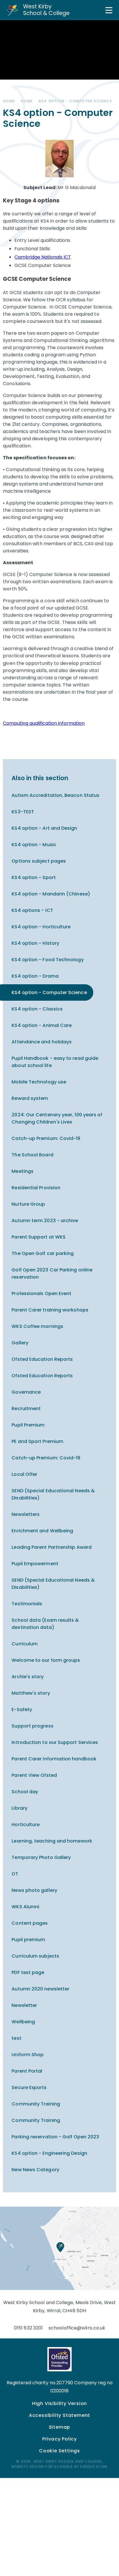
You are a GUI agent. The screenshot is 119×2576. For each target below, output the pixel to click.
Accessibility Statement (59, 2415)
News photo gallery (34, 1890)
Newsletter (24, 2005)
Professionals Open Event (41, 1293)
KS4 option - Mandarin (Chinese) (51, 894)
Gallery (20, 1343)
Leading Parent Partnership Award (52, 1547)
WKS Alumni (25, 1907)
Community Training (36, 2104)
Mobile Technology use (39, 1082)
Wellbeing (23, 2022)
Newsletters (26, 1514)
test (16, 2038)
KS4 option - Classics (37, 1009)
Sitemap (60, 2427)
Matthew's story (31, 1693)
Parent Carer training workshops (50, 1310)
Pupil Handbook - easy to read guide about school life (55, 1062)
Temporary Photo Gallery (41, 1857)
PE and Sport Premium (37, 1441)
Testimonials (27, 1604)
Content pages (30, 1923)
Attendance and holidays (42, 1042)
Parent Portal (27, 2071)
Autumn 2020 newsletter (40, 1989)
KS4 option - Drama (35, 976)
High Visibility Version (59, 2403)
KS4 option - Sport (34, 877)
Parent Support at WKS (39, 1237)
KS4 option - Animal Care (42, 1025)
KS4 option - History (35, 943)
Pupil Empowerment (35, 1564)
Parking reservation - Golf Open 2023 (55, 2137)
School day (25, 1792)
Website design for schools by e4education (59, 2467)
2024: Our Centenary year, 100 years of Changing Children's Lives (57, 1118)
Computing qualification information (44, 723)
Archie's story (28, 1677)
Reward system (30, 1098)
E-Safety (22, 1710)
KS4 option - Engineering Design (49, 2153)
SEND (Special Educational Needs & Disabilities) (53, 1494)
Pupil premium (28, 1940)
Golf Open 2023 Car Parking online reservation (52, 1273)
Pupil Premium (28, 1425)
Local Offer (24, 1474)
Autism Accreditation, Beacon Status (55, 795)
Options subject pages (39, 861)
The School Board (32, 1155)
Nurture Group (28, 1204)
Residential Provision (36, 1188)
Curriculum (25, 1644)
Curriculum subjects (35, 1956)
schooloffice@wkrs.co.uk (77, 2328)
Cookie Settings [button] (59, 2451)
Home (9, 101)
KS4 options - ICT (32, 910)
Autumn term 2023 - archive (45, 1221)
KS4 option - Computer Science (75, 101)
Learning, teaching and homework (52, 1841)
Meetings (23, 1171)
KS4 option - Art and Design (44, 828)
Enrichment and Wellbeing (42, 1531)
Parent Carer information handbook (54, 1759)
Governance (26, 1392)
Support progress (32, 1726)
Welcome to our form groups (46, 1660)
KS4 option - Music (34, 845)
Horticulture (26, 1825)
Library (19, 1808)
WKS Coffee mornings (37, 1326)
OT (15, 1874)
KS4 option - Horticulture (41, 927)
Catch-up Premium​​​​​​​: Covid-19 (46, 1138)
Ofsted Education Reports (42, 1359)
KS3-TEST (23, 812)
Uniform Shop (28, 2055)
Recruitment (26, 1409)
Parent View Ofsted (34, 1775)
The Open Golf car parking (43, 1253)
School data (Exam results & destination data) (45, 1624)
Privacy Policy (59, 2439)
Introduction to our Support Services (55, 1742)
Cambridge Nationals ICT (43, 257)
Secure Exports (29, 2087)
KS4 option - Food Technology (48, 960)
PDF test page (28, 1972)
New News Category (35, 2170)
